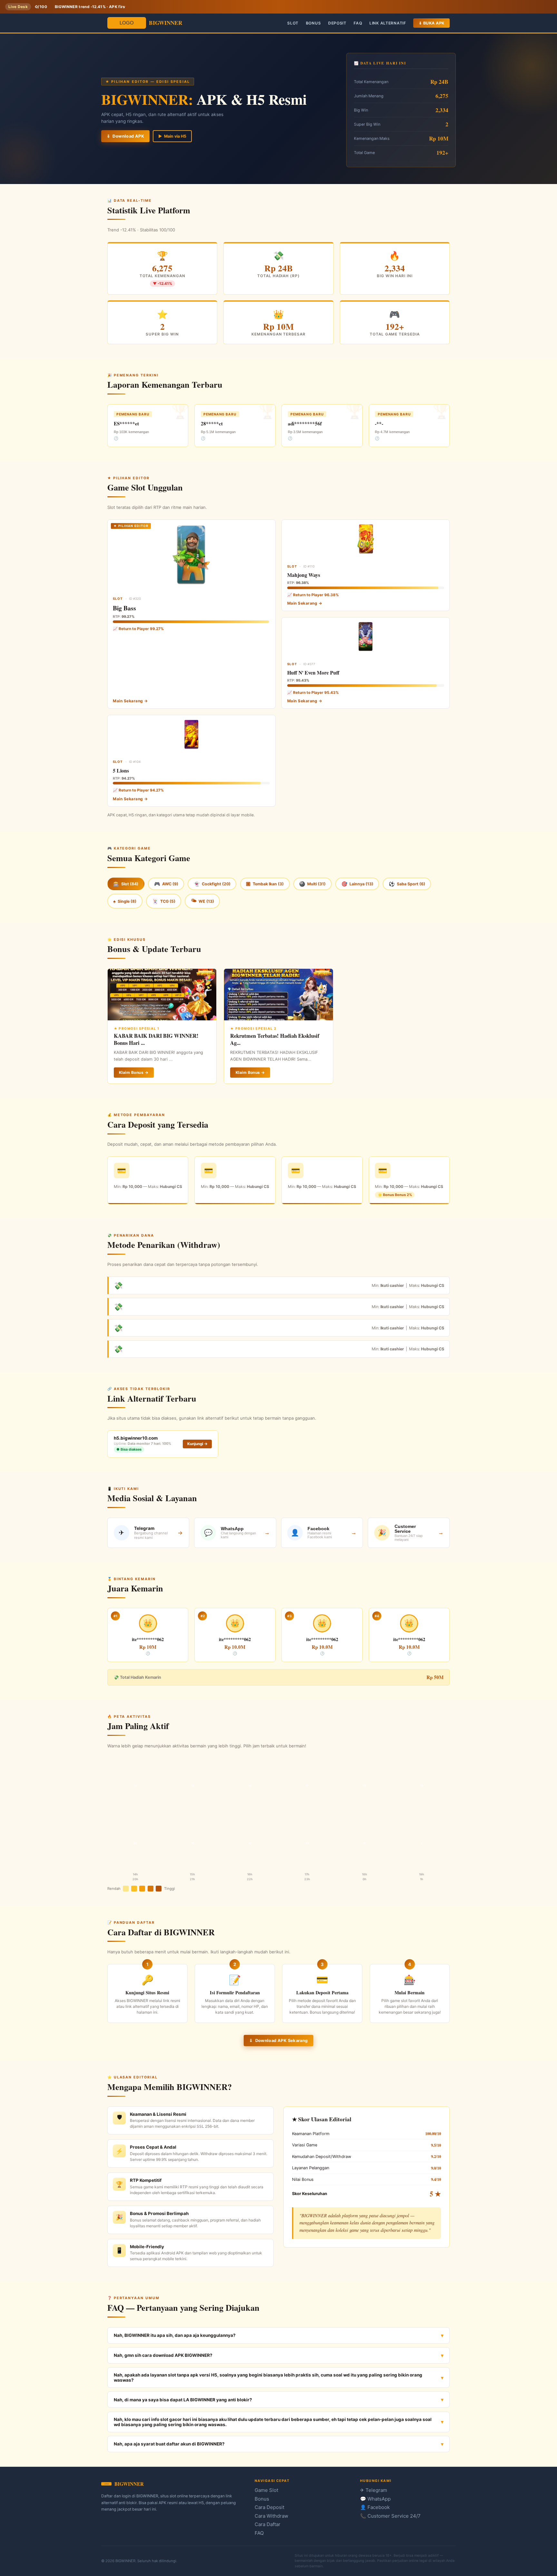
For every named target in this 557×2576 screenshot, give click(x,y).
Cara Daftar (268, 2524)
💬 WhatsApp (375, 2499)
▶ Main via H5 (172, 136)
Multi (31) (312, 884)
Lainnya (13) (357, 884)
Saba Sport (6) (407, 884)
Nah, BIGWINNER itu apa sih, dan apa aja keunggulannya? (175, 2335)
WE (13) (202, 901)
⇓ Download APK (125, 136)
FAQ (358, 23)
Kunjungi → (197, 1444)
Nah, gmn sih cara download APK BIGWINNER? (163, 2355)
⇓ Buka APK (432, 23)
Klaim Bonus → (134, 1072)
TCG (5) (164, 901)
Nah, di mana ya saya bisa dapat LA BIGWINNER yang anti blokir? (183, 2400)
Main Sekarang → (130, 701)
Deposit (337, 23)
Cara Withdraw (271, 2516)
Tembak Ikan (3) (265, 884)
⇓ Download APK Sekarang (278, 2041)
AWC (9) (166, 884)
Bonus (313, 23)
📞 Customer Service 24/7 (390, 2516)
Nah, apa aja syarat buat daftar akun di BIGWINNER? (169, 2444)
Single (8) (125, 901)
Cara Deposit (269, 2507)
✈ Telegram (374, 2490)
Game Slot (266, 2490)
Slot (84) (126, 884)
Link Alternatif (388, 23)
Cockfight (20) (212, 884)
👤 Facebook (375, 2507)
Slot (293, 23)
